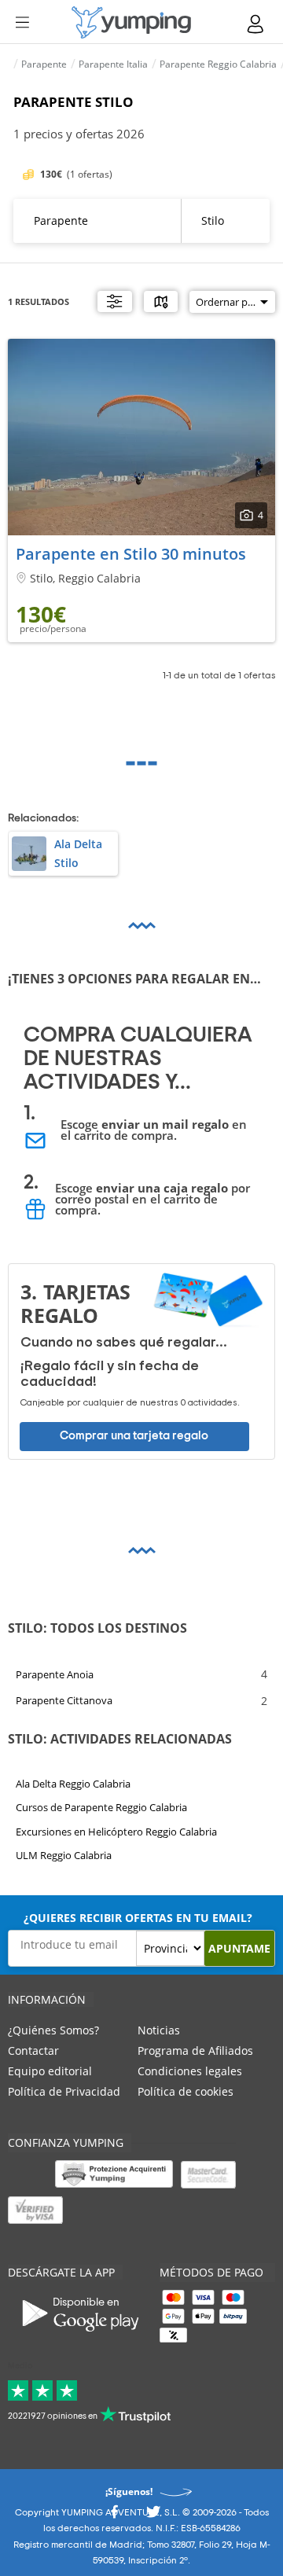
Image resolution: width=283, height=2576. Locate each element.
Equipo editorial (50, 2071)
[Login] (256, 24)
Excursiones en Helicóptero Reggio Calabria (116, 1832)
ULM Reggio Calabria (64, 1856)
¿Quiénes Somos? (53, 2030)
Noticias (159, 2030)
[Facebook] (114, 2517)
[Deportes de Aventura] (131, 22)
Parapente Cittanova (64, 1700)
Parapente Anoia (55, 1674)
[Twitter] (153, 2517)
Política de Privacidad (64, 2091)
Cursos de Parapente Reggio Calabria (101, 1808)
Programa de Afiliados (195, 2051)
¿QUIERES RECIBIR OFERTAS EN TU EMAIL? (138, 1918)
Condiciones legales (190, 2071)
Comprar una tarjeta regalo (134, 1436)
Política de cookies (186, 2091)
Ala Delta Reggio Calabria (73, 1784)
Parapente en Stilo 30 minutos (131, 554)
